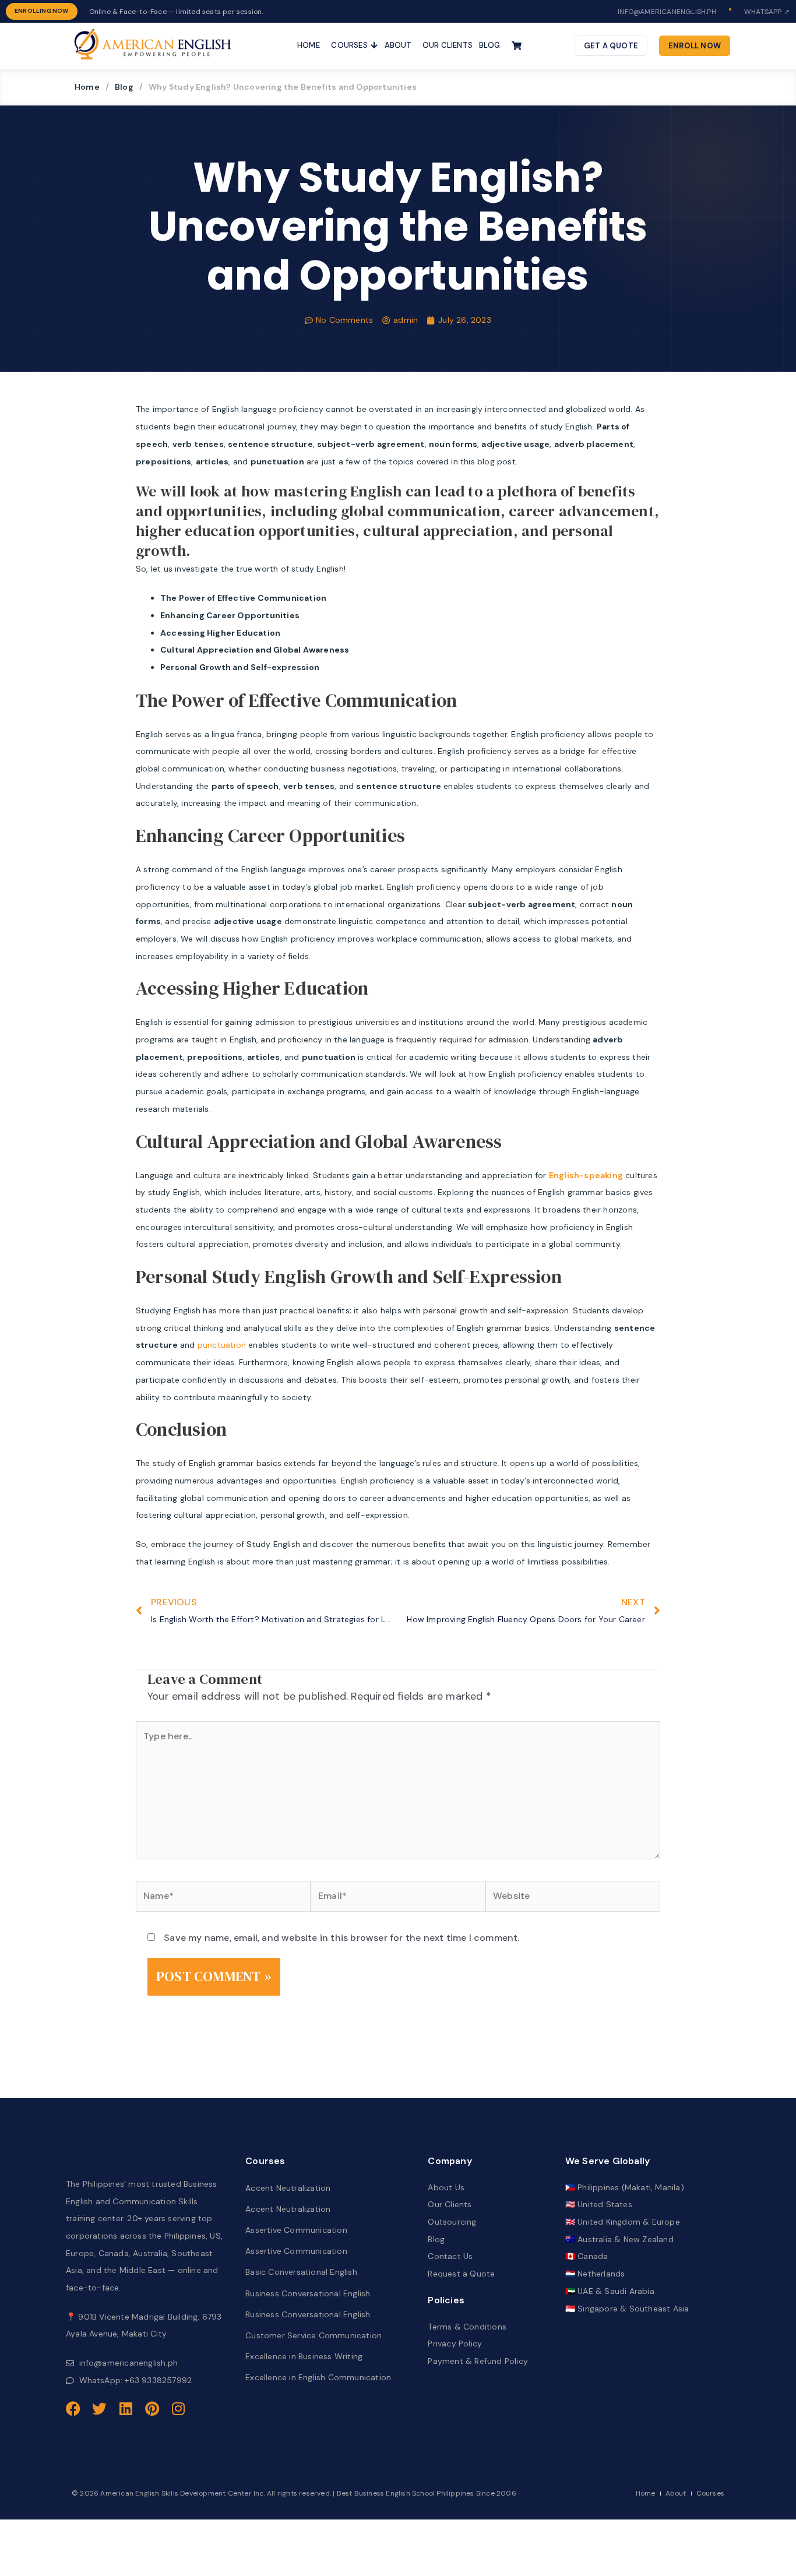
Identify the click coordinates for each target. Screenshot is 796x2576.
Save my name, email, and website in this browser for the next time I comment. (341, 1938)
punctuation (222, 1345)
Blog (124, 87)
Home (87, 87)
